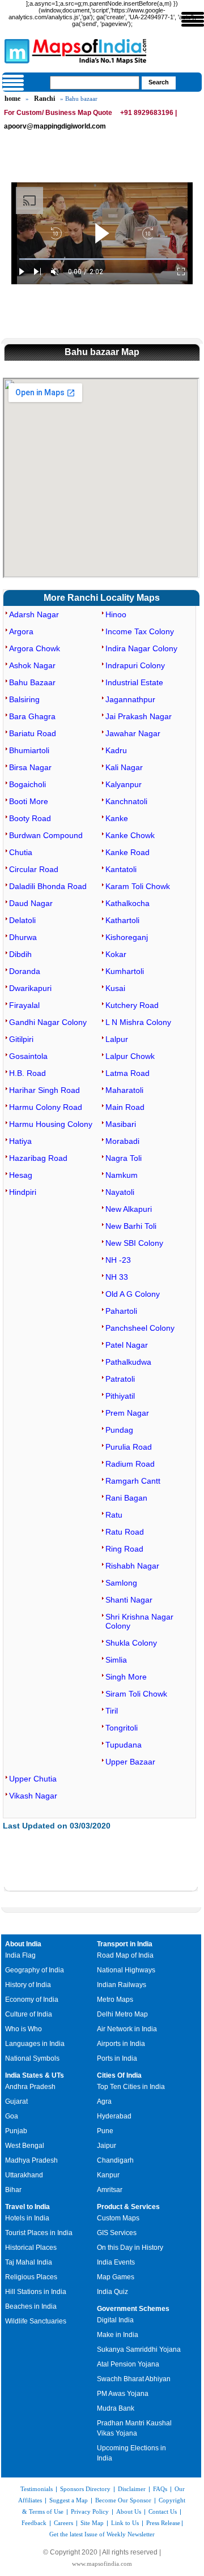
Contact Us (163, 2511)
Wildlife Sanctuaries (36, 2321)
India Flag (20, 1955)
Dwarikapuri (30, 988)
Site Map (92, 2523)
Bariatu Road (33, 733)
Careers (63, 2523)
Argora (21, 631)
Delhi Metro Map (122, 2014)
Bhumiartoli (29, 750)
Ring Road (124, 1549)
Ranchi (44, 99)
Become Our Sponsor (123, 2500)
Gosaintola (28, 1056)
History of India (28, 1985)
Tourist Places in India (39, 2233)
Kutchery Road (132, 1005)
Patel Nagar (127, 1345)
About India (23, 1944)
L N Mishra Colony (138, 1022)
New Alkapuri (129, 1209)
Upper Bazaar (130, 1762)
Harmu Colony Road (46, 1107)
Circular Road (34, 869)
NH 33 (117, 1277)
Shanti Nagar (129, 1600)
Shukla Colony (131, 1643)
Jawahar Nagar (133, 733)
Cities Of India (119, 2075)
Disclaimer (132, 2489)
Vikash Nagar (33, 1796)
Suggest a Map (69, 2500)
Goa (12, 2116)
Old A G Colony (133, 1294)
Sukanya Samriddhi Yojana (139, 2349)
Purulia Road (129, 1447)
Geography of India (35, 1970)
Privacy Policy (90, 2511)
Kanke (117, 818)
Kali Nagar (124, 767)
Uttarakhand (24, 2175)
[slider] (102, 259)
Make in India (118, 2335)
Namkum (122, 1175)
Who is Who (24, 2029)
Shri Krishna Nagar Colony (139, 1621)
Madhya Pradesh (31, 2160)
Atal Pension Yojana (128, 2364)
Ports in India (117, 2058)
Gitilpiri (21, 1039)
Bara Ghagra (32, 716)
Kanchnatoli (126, 801)
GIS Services (117, 2233)
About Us (129, 2511)
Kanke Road (127, 852)
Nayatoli (120, 1192)
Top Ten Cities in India (131, 2087)
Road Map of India (125, 1955)
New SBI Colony (134, 1243)
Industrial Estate (134, 682)
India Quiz (112, 2292)
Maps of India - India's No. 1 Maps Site (15, 50)
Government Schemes (133, 2309)
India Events (116, 2262)
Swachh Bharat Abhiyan (134, 2379)
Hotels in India (27, 2218)
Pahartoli (121, 1311)
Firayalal (24, 1005)
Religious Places (31, 2277)
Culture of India (29, 2014)
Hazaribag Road (38, 1158)
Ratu (114, 1515)
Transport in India (125, 1944)
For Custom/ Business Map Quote (58, 113)
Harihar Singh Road (44, 1090)
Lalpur (117, 1039)
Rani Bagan (126, 1498)
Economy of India (32, 2000)
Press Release (163, 2523)
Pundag (119, 1430)
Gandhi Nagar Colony (48, 1022)
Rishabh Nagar (132, 1566)
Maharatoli (124, 1090)
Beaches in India (31, 2306)
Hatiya (20, 1141)
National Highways (126, 1970)
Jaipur (107, 2146)
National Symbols (32, 2058)
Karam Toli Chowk (138, 886)
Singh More (126, 1677)
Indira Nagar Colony (141, 648)
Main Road (125, 1107)
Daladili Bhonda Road (48, 886)
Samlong (121, 1583)
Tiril (112, 1711)
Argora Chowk (35, 648)
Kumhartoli (125, 971)
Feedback (34, 2523)
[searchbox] (95, 83)
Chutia (21, 852)
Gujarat (16, 2101)
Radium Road (130, 1464)
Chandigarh (115, 2160)
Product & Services (128, 2207)
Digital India (115, 2320)
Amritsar (110, 2190)
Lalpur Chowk (130, 1056)
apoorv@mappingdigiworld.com (55, 126)
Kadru (116, 750)
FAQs (160, 2489)
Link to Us (125, 2523)
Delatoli (22, 920)
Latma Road (127, 1073)
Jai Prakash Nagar (139, 716)
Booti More (29, 801)
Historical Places (31, 2248)
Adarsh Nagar (34, 614)
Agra (104, 2101)
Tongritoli (122, 1728)
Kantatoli (121, 869)
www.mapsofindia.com (102, 2564)
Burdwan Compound (46, 835)
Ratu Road (125, 1532)
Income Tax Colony (140, 631)
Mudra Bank (116, 2408)
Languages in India (35, 2044)
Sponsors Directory (85, 2489)
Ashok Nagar (32, 665)
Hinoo (116, 614)
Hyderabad (114, 2116)
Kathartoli (122, 920)
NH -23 (118, 1260)
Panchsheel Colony (140, 1328)
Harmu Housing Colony (51, 1124)
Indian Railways (122, 1985)
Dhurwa (23, 937)
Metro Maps (115, 2000)
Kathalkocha (127, 903)
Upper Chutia (33, 1779)
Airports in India (121, 2044)
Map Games (116, 2277)
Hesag (21, 1175)
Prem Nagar (127, 1413)
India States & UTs (35, 2075)
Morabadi (122, 1141)
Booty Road (30, 818)
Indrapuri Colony (135, 665)
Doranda (25, 971)
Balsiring (24, 699)
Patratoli (120, 1379)
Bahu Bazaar (32, 682)
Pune (105, 2131)
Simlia (116, 1660)
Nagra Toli (124, 1158)
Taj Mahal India (29, 2262)
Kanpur (108, 2175)
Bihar (13, 2190)
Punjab (16, 2131)
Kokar (116, 954)
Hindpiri (23, 1192)
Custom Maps (118, 2218)
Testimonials (37, 2489)
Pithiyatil (120, 1396)
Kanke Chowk (130, 835)
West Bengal (25, 2146)
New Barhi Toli (131, 1226)
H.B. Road (27, 1073)
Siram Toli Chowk (136, 1694)
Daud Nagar (31, 903)
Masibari (121, 1124)
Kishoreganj (127, 937)
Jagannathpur (130, 699)
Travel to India (27, 2207)
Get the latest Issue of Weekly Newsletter (102, 2534)
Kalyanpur (124, 784)
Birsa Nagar (30, 767)
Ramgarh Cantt (133, 1481)
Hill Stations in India (36, 2292)
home (12, 99)
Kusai (115, 988)
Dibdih (20, 954)
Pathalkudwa (128, 1362)
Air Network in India (127, 2029)
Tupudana (124, 1745)
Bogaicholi (27, 784)
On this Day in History (130, 2248)
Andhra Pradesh (30, 2087)
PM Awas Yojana (123, 2394)
